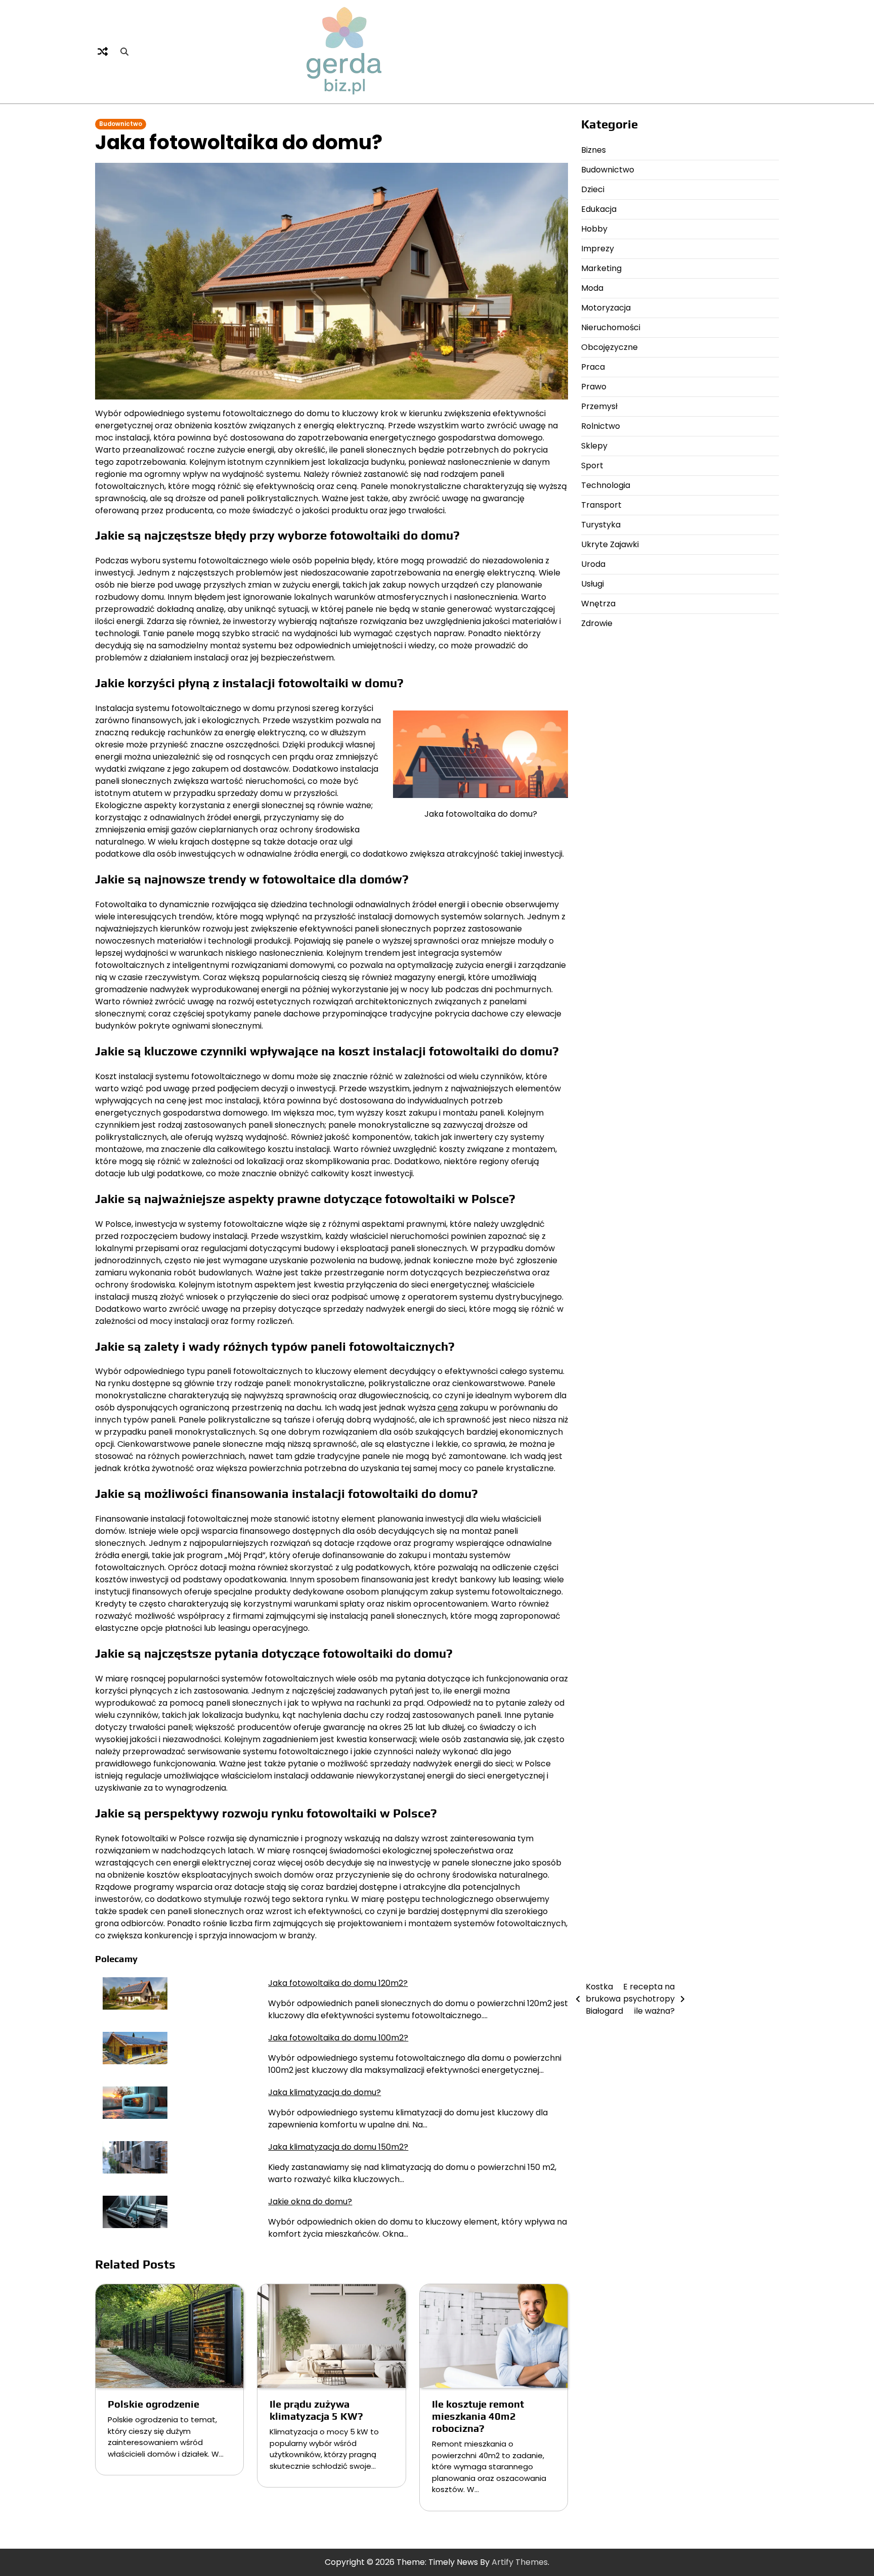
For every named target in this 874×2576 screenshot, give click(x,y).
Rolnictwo (601, 426)
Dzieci (593, 189)
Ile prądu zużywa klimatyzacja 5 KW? (316, 2410)
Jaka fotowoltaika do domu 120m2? (338, 1983)
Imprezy (598, 249)
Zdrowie (597, 623)
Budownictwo (121, 124)
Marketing (601, 268)
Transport (601, 505)
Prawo (594, 387)
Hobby (594, 229)
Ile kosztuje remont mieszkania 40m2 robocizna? (478, 2416)
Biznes (594, 150)
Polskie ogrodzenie (154, 2404)
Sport (592, 465)
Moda (592, 288)
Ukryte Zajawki (610, 544)
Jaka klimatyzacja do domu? (324, 2092)
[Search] (124, 52)
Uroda (593, 564)
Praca (593, 367)
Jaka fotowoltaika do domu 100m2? (338, 2038)
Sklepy (594, 446)
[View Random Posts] (103, 52)
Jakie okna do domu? (310, 2202)
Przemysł (599, 406)
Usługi (593, 584)
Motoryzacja (606, 308)
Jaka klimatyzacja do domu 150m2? (338, 2147)
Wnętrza (598, 604)
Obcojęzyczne (609, 347)
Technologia (606, 485)
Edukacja (599, 209)
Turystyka (601, 525)
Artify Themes (520, 2562)
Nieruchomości (611, 327)
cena (448, 1408)
